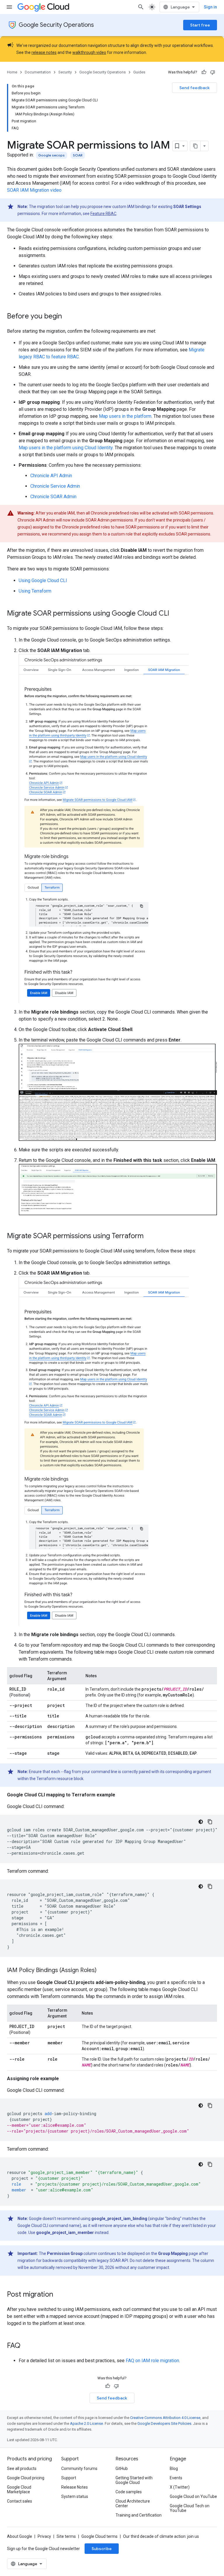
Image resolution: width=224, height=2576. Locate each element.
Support (69, 2478)
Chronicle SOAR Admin (53, 497)
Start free (200, 25)
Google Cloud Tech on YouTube (190, 2508)
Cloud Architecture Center (133, 2503)
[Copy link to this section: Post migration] (59, 2295)
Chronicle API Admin (51, 476)
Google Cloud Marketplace (19, 2489)
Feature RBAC (103, 214)
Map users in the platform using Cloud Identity (66, 448)
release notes (44, 52)
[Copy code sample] (210, 1822)
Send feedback (195, 88)
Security (65, 72)
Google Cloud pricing (26, 2478)
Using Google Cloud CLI (43, 580)
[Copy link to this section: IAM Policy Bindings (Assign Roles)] (102, 1971)
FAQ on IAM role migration (152, 2361)
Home (12, 72)
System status (75, 2496)
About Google (20, 2536)
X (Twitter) (180, 2487)
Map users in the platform (125, 416)
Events (176, 2478)
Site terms (66, 2536)
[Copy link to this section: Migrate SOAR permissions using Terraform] (149, 1236)
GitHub (122, 2468)
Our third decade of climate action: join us (161, 2536)
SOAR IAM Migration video (34, 190)
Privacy (44, 2536)
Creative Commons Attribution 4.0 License (165, 2418)
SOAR (78, 155)
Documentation (38, 72)
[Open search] (141, 7)
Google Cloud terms (99, 2536)
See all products (22, 2468)
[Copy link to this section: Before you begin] (68, 317)
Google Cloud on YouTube (193, 2496)
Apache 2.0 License (86, 2423)
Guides (139, 72)
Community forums (79, 2468)
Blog (174, 2468)
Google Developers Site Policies (164, 2423)
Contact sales (20, 2501)
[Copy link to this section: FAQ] (26, 2346)
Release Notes (75, 2487)
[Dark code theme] (201, 1822)
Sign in (210, 7)
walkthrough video (89, 52)
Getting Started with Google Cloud (134, 2480)
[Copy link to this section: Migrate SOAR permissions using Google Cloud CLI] (175, 614)
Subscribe (102, 2549)
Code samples (129, 2492)
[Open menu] (9, 7)
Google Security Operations (56, 25)
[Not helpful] (213, 72)
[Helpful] (204, 72)
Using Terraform (35, 591)
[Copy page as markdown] (195, 146)
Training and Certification (139, 2515)
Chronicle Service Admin (55, 486)
